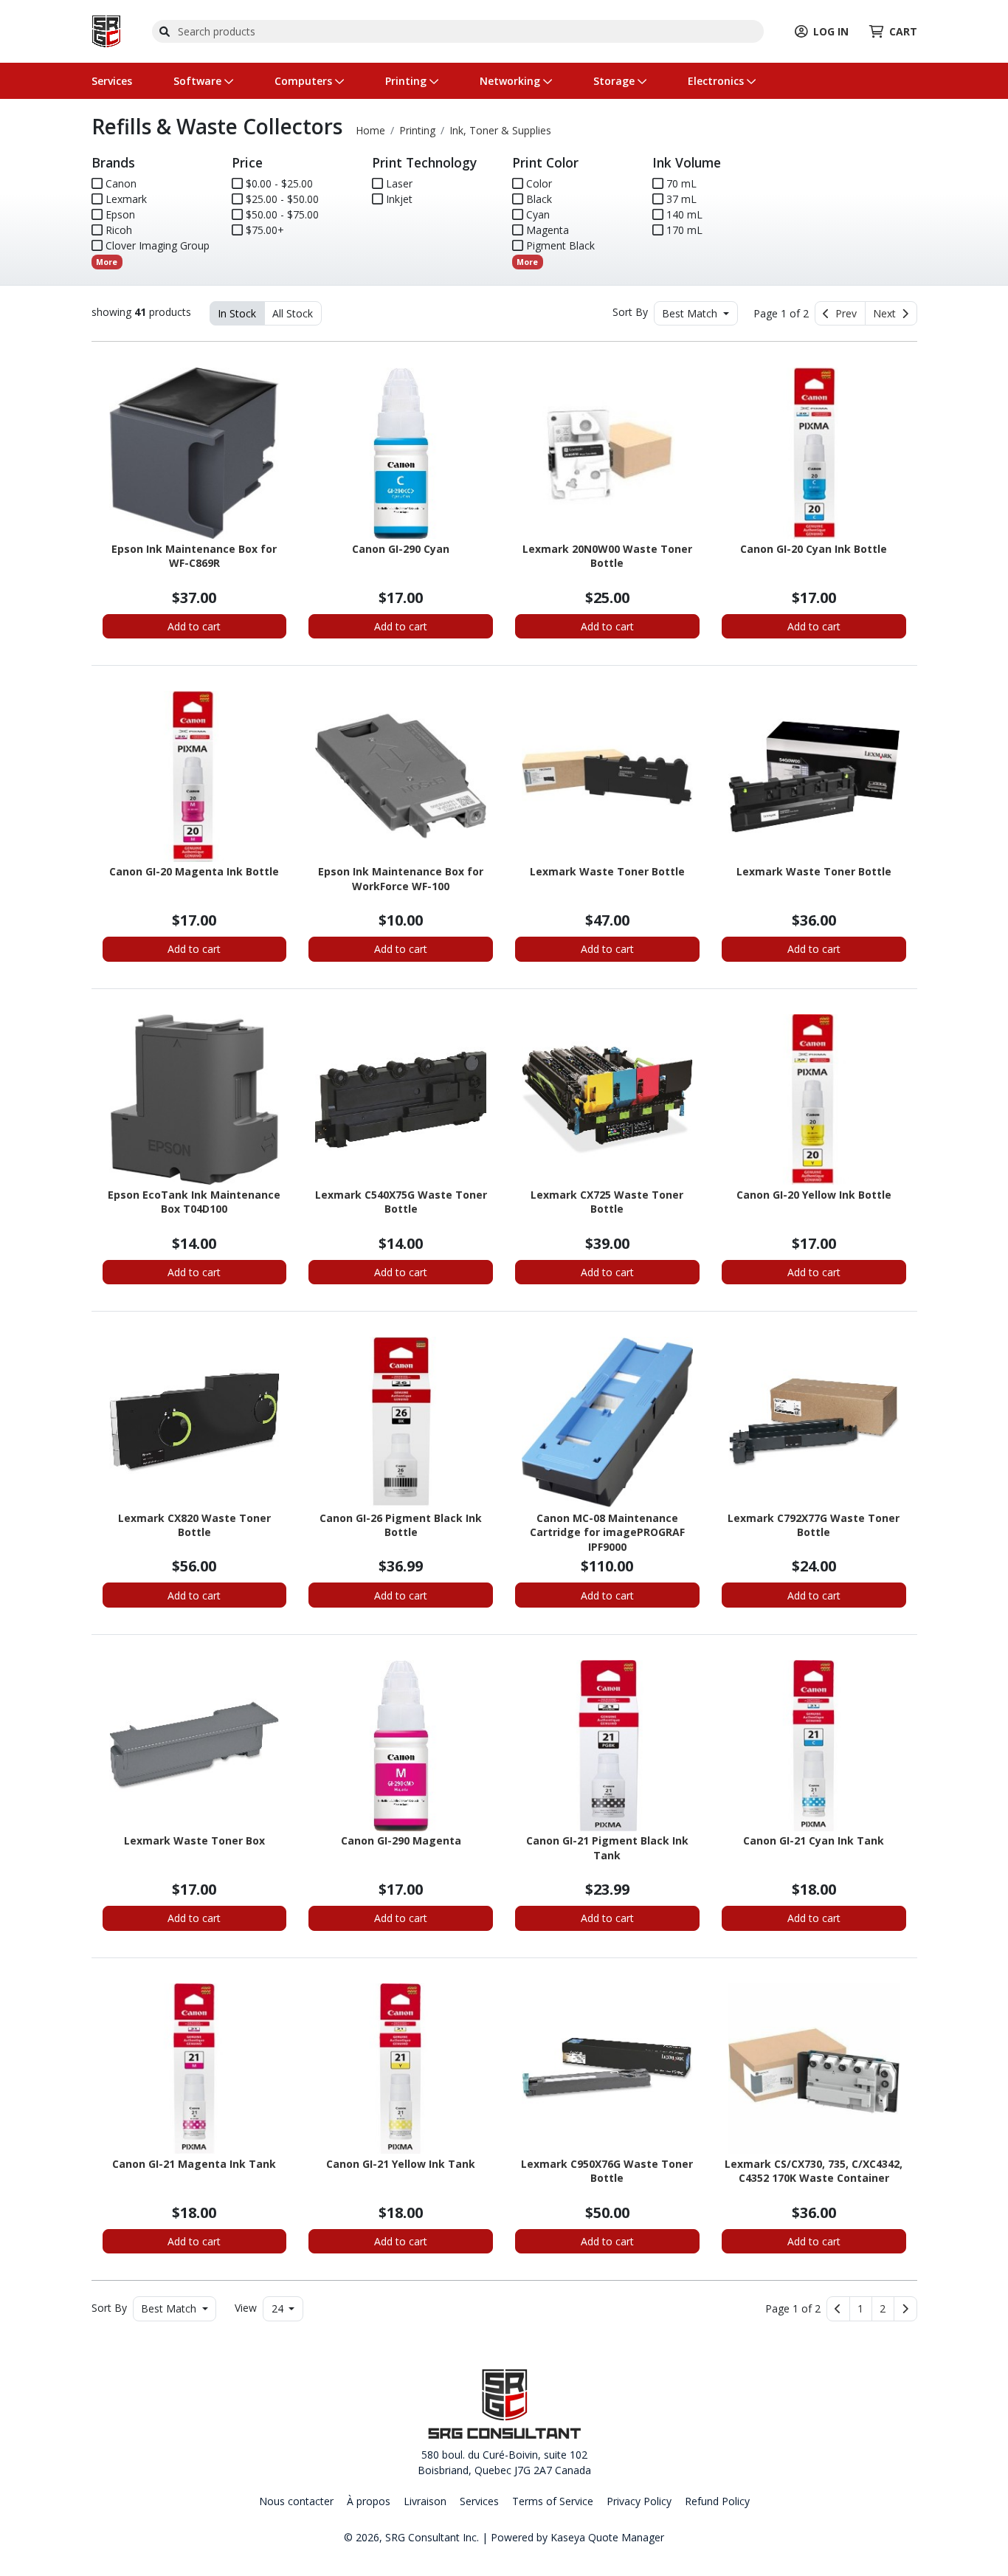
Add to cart (194, 626)
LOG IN (831, 31)
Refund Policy (717, 2501)
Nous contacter (296, 2501)
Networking (511, 81)
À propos (369, 2501)
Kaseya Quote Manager (607, 2537)
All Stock (293, 313)
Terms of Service (553, 2501)
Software (199, 81)
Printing (407, 81)
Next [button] (887, 313)
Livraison (425, 2501)
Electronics (717, 81)
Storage (615, 81)
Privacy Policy (639, 2501)
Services (112, 81)
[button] (861, 2309)
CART (903, 31)
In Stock (237, 313)
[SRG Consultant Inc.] (106, 30)
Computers (305, 81)
